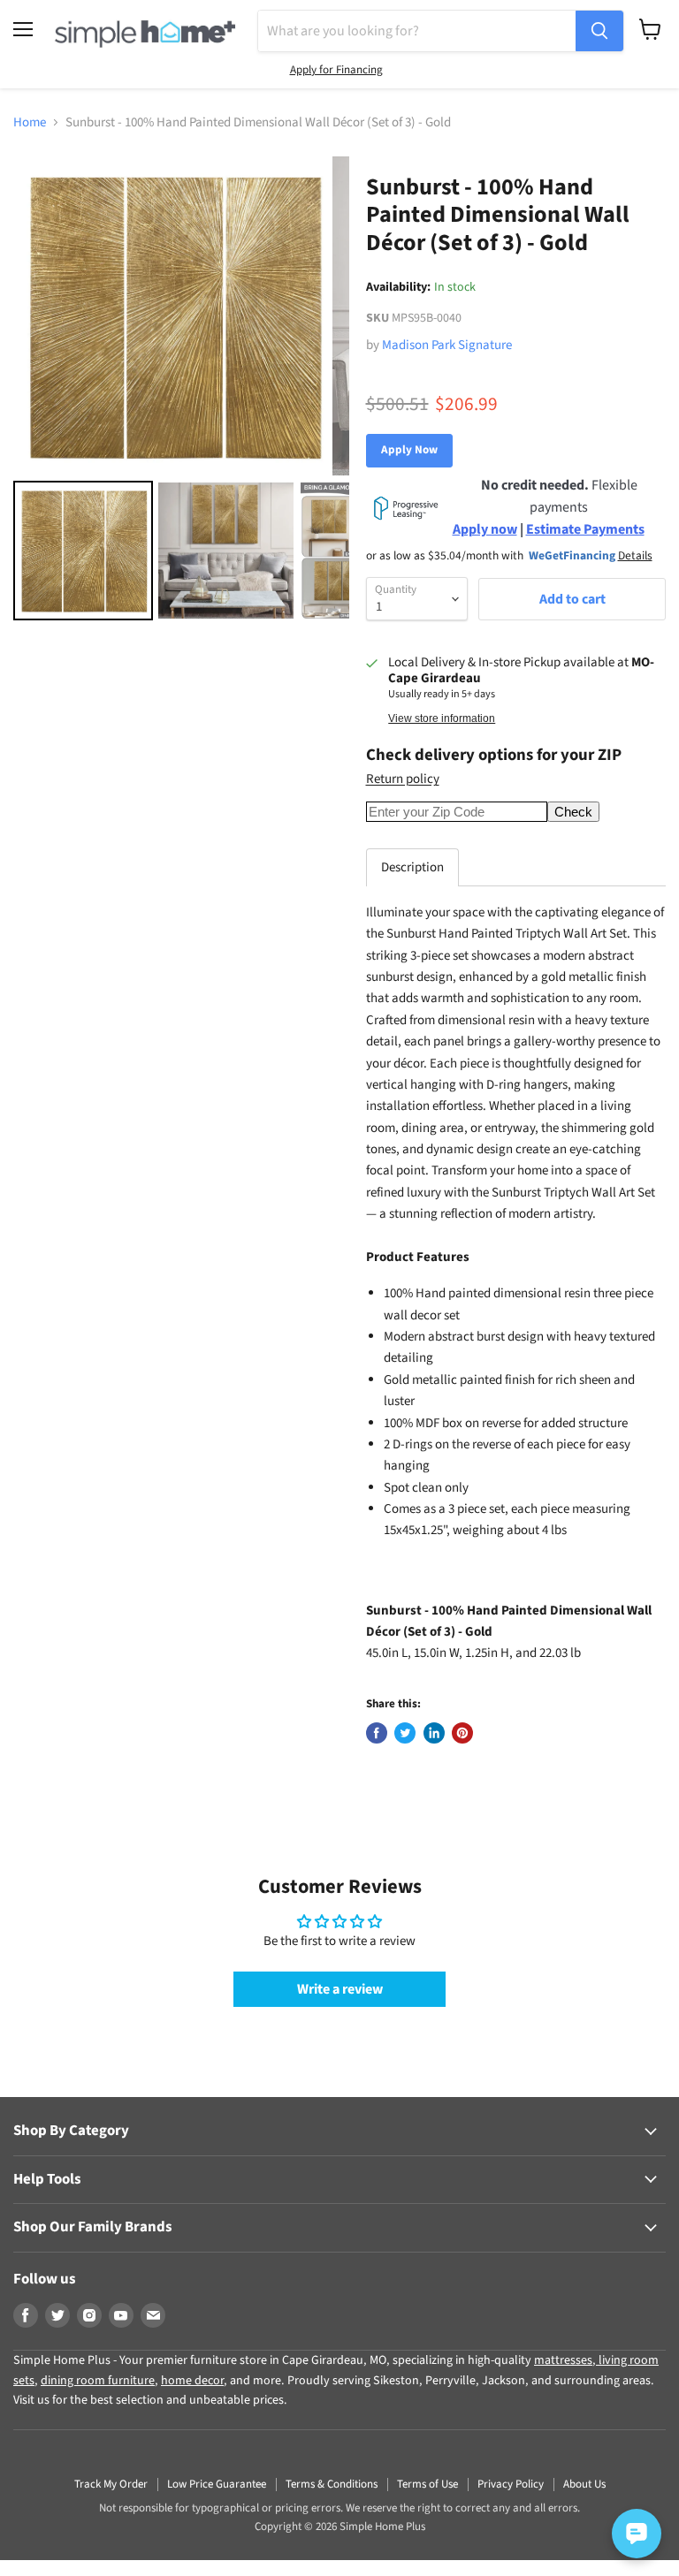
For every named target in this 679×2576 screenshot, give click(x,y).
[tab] (412, 867)
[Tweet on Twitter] (405, 1733)
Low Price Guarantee (217, 2484)
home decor (192, 2381)
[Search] (599, 31)
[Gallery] (181, 391)
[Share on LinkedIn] (434, 1733)
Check (573, 812)
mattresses (563, 2360)
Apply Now (409, 450)
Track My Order (111, 2484)
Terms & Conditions (332, 2484)
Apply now (485, 529)
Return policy (403, 779)
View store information (442, 718)
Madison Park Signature (447, 345)
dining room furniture (98, 2381)
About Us (584, 2484)
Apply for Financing (336, 70)
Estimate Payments (585, 529)
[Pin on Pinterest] (462, 1733)
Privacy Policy (511, 2484)
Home (30, 122)
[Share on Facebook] (377, 1733)
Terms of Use (427, 2484)
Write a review (340, 1989)
